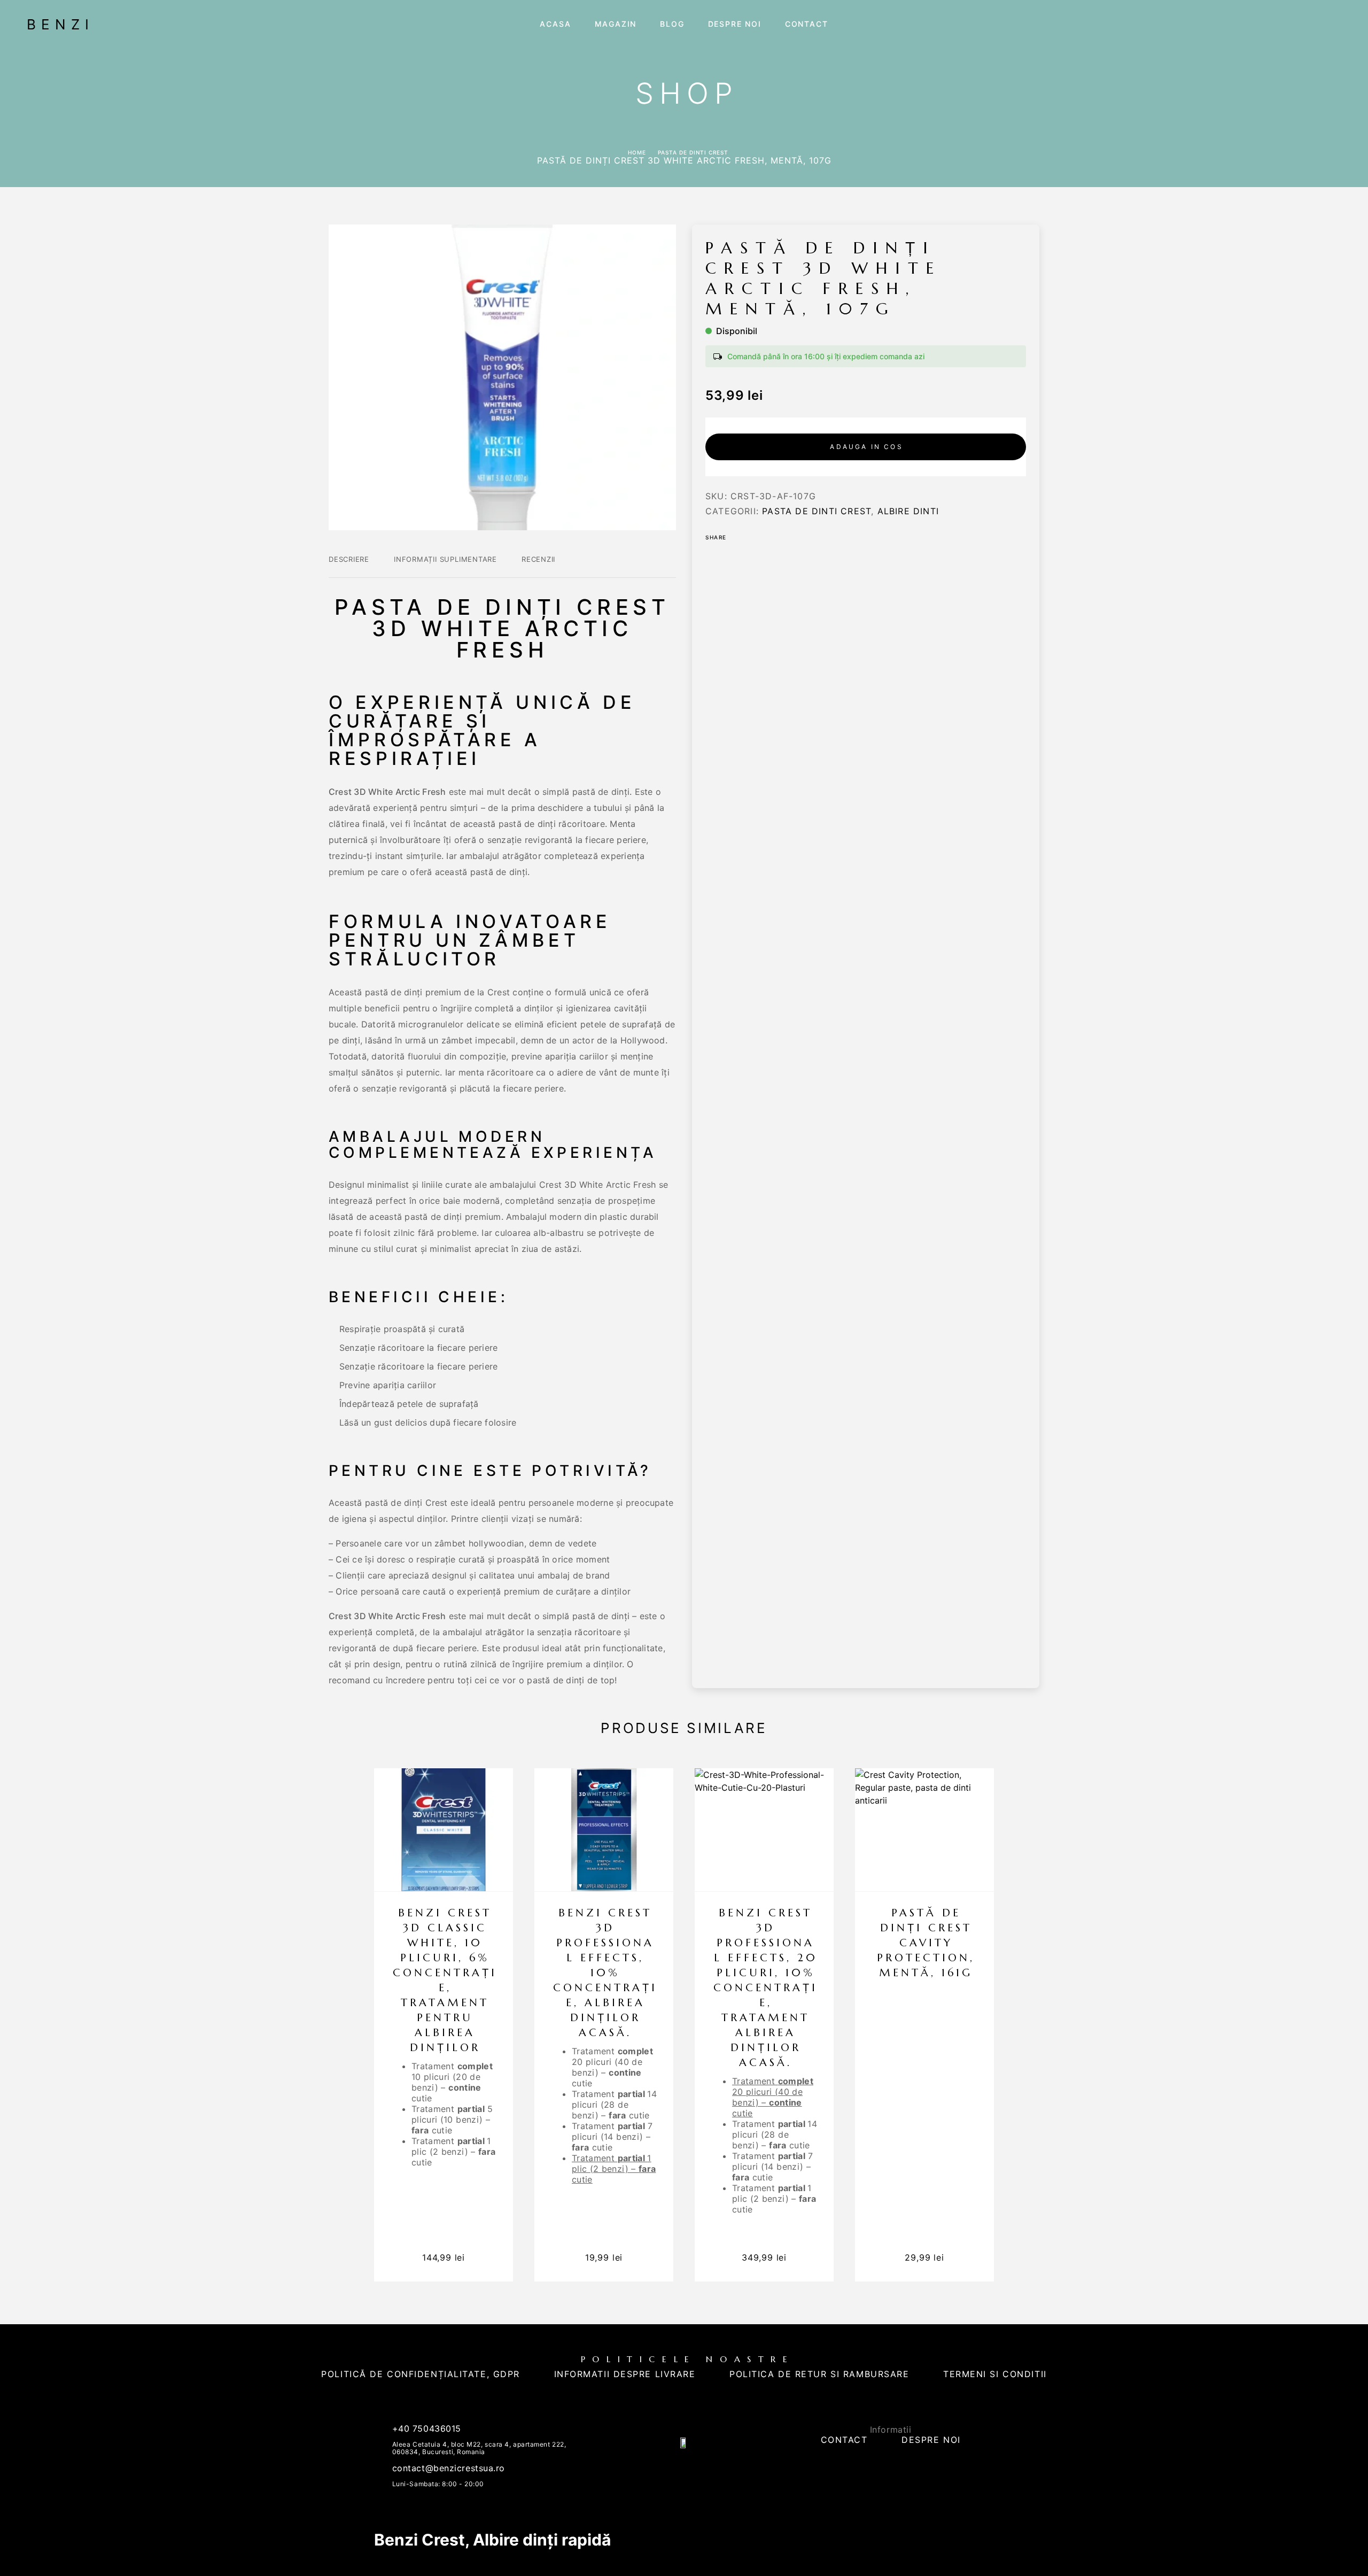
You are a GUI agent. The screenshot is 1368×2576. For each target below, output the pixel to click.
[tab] (349, 566)
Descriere (349, 559)
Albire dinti (908, 511)
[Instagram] (694, 2471)
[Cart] (1338, 23)
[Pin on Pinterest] (766, 537)
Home (637, 152)
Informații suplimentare (445, 559)
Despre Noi (735, 24)
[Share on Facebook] (738, 537)
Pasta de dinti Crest (693, 152)
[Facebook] (674, 2471)
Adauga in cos (866, 447)
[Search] (1293, 24)
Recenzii (538, 559)
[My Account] (1316, 24)
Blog (672, 24)
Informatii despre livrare (625, 2374)
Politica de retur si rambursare (819, 2374)
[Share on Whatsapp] (780, 537)
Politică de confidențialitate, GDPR (421, 2374)
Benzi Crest (419, 2540)
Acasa (555, 24)
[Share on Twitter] (752, 537)
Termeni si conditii (995, 2374)
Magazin (616, 24)
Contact (807, 24)
